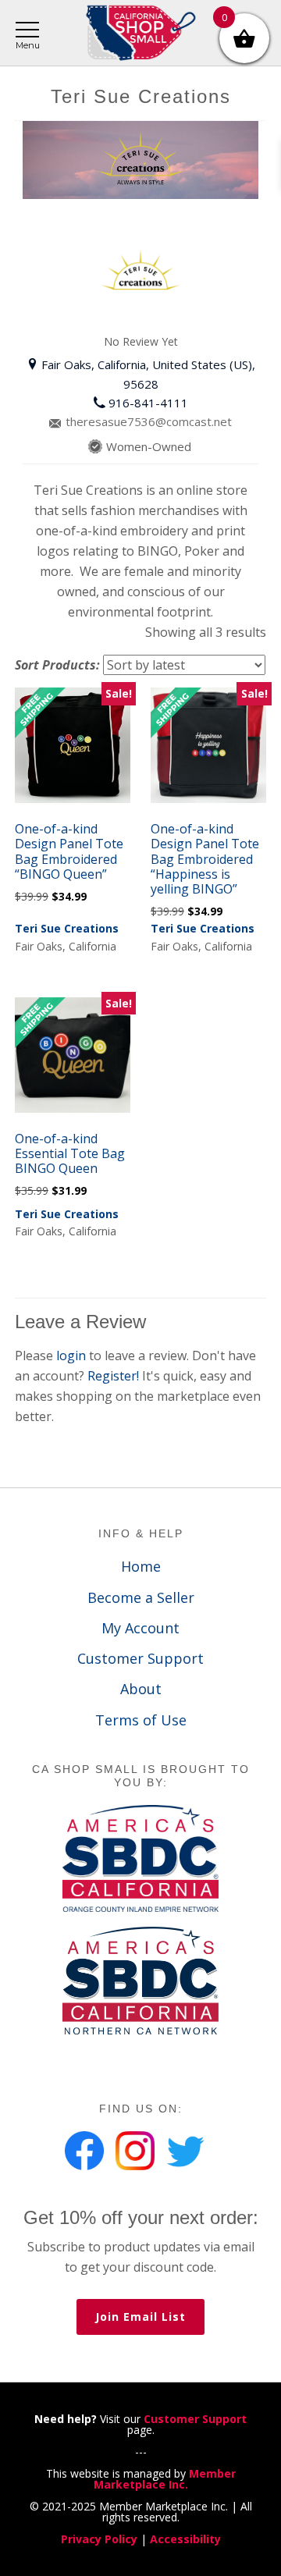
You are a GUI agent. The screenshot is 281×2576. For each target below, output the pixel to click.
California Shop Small (140, 33)
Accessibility (185, 2539)
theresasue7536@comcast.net (149, 421)
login (73, 1356)
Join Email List (140, 2317)
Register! (115, 1376)
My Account (140, 1628)
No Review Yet (141, 341)
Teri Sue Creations (67, 928)
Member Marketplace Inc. (165, 2479)
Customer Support (140, 1658)
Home (141, 1566)
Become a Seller (141, 1597)
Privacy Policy (99, 2539)
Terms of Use (141, 1720)
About (141, 1689)
